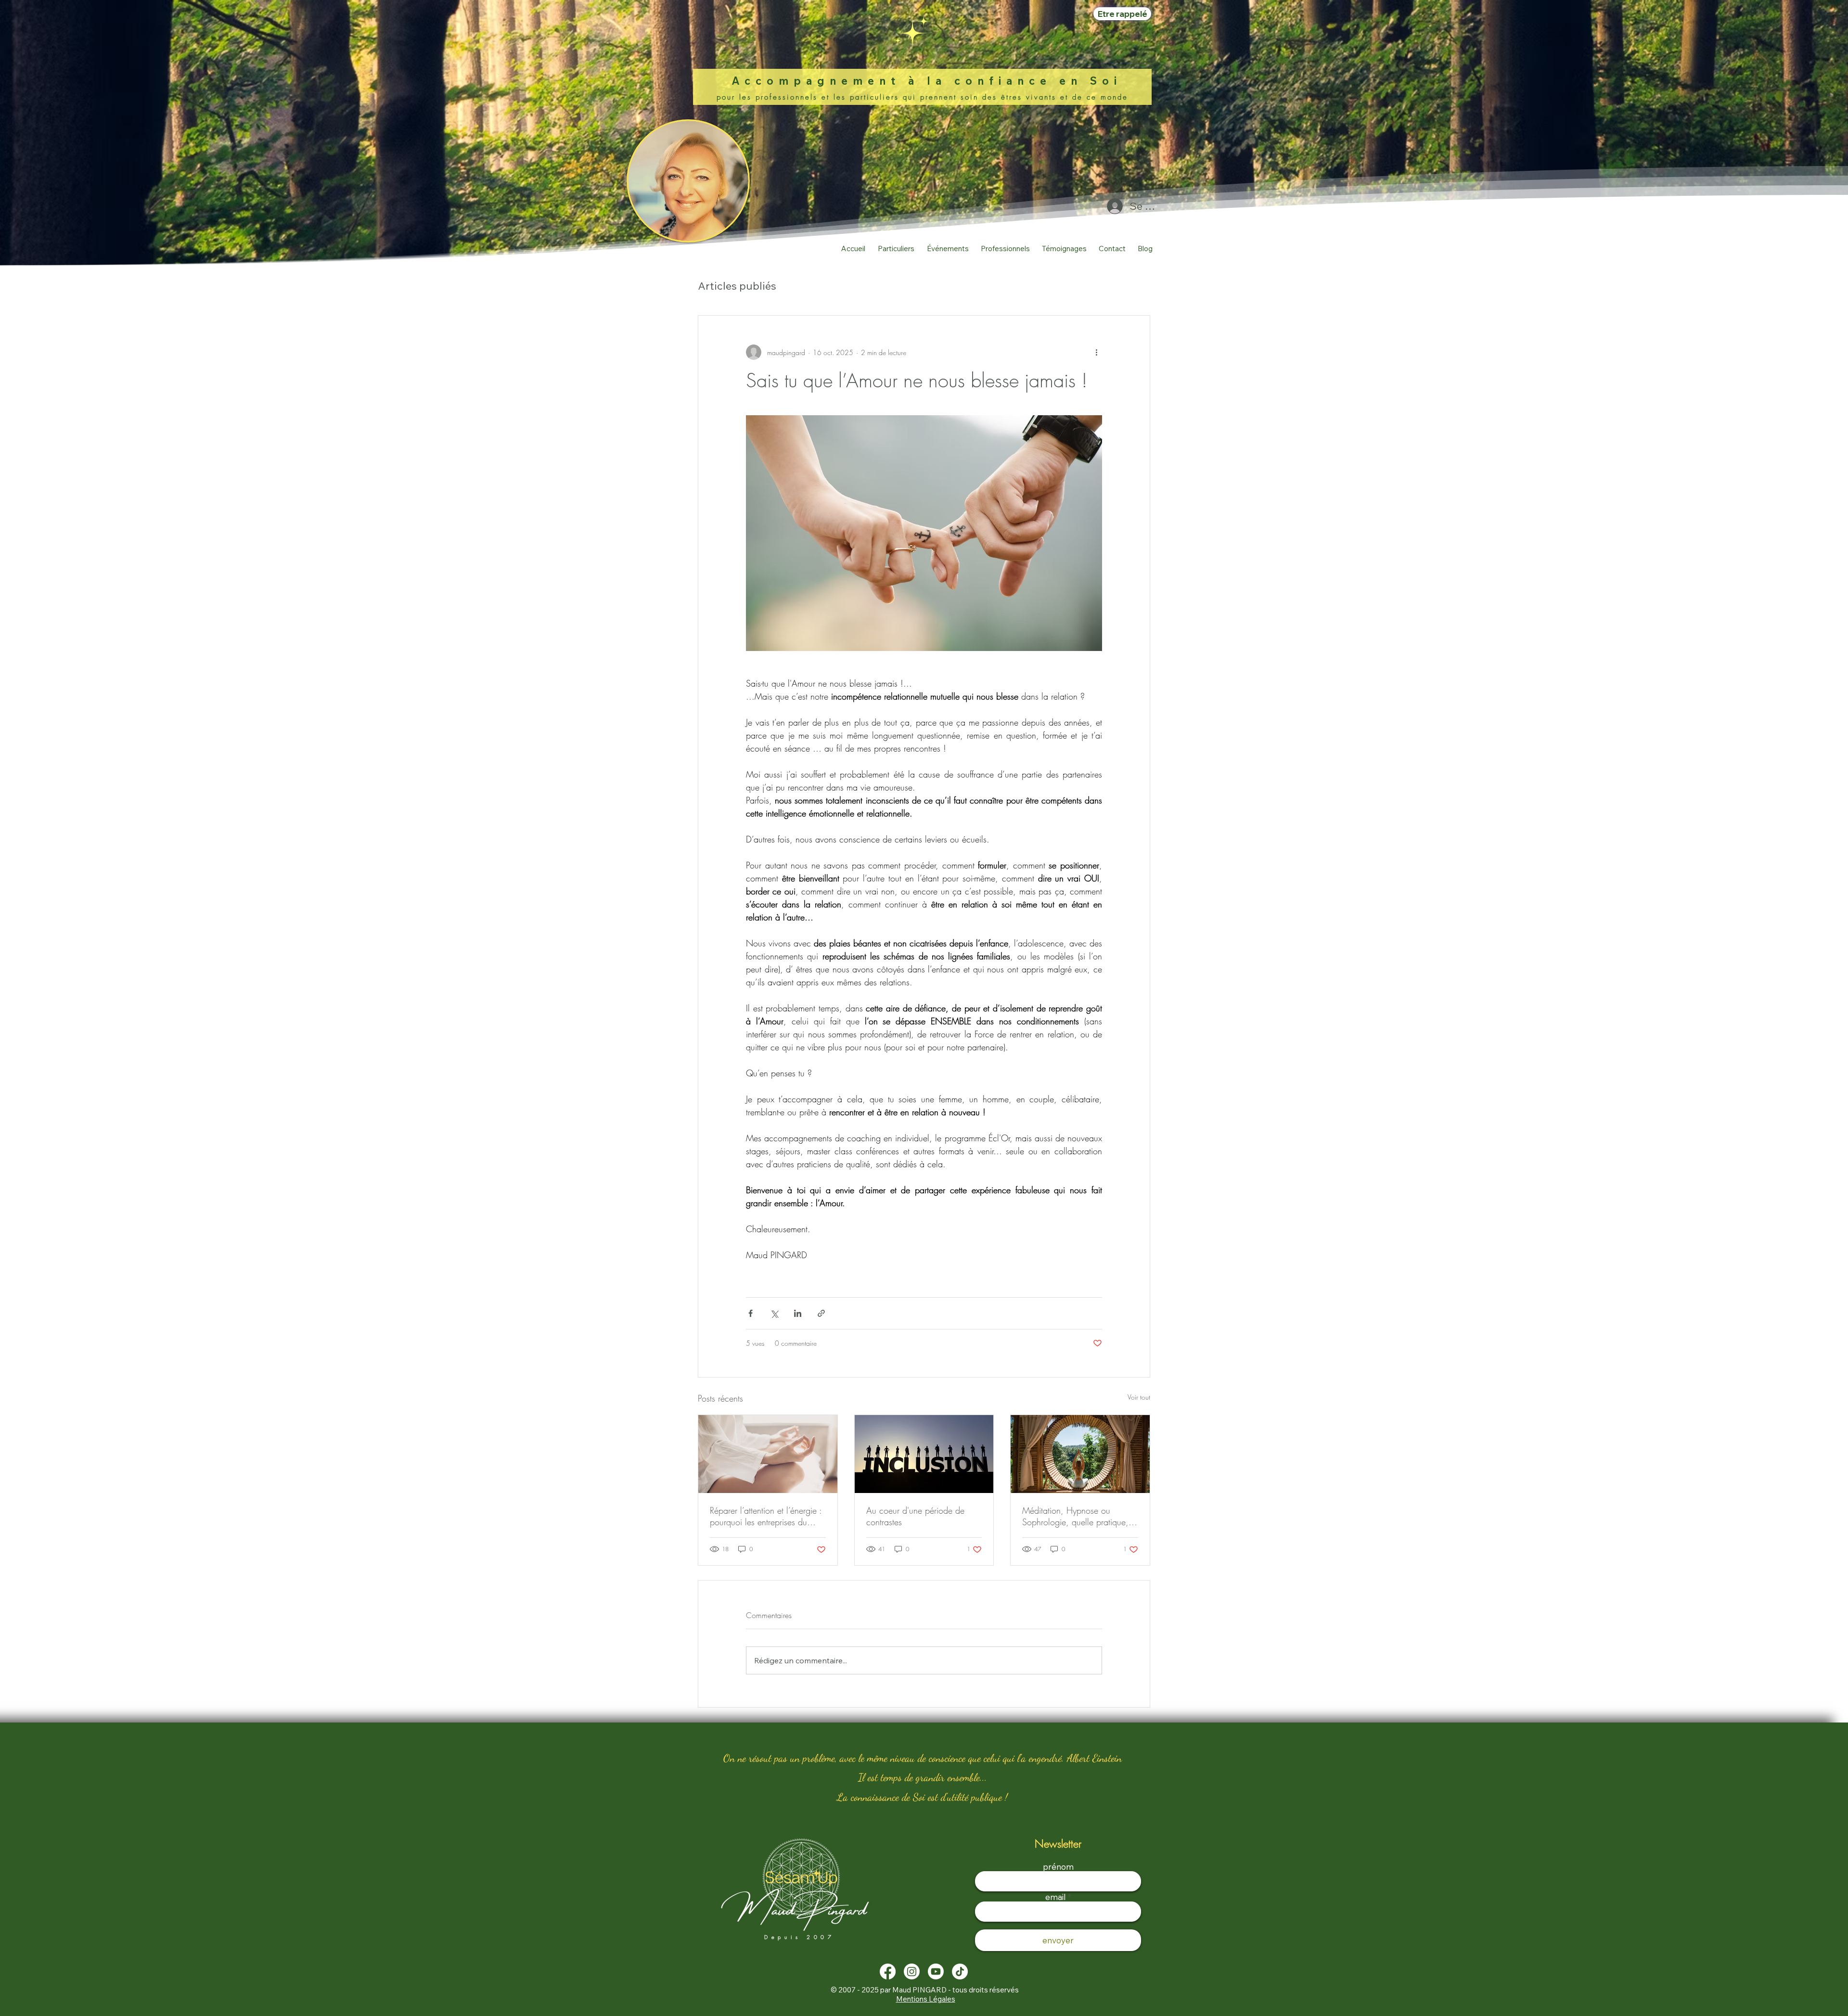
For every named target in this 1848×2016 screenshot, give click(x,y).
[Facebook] (888, 1971)
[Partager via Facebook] (751, 1313)
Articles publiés (737, 286)
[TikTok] (960, 1971)
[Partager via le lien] (821, 1313)
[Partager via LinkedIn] (798, 1313)
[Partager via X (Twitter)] (774, 1313)
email (1056, 1897)
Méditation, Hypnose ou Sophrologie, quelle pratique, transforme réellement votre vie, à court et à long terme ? (1078, 1516)
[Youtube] (936, 1971)
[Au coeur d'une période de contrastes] (924, 1454)
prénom (1058, 1867)
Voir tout (1139, 1397)
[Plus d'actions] (1096, 352)
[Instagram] (912, 1971)
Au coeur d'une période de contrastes (915, 1516)
